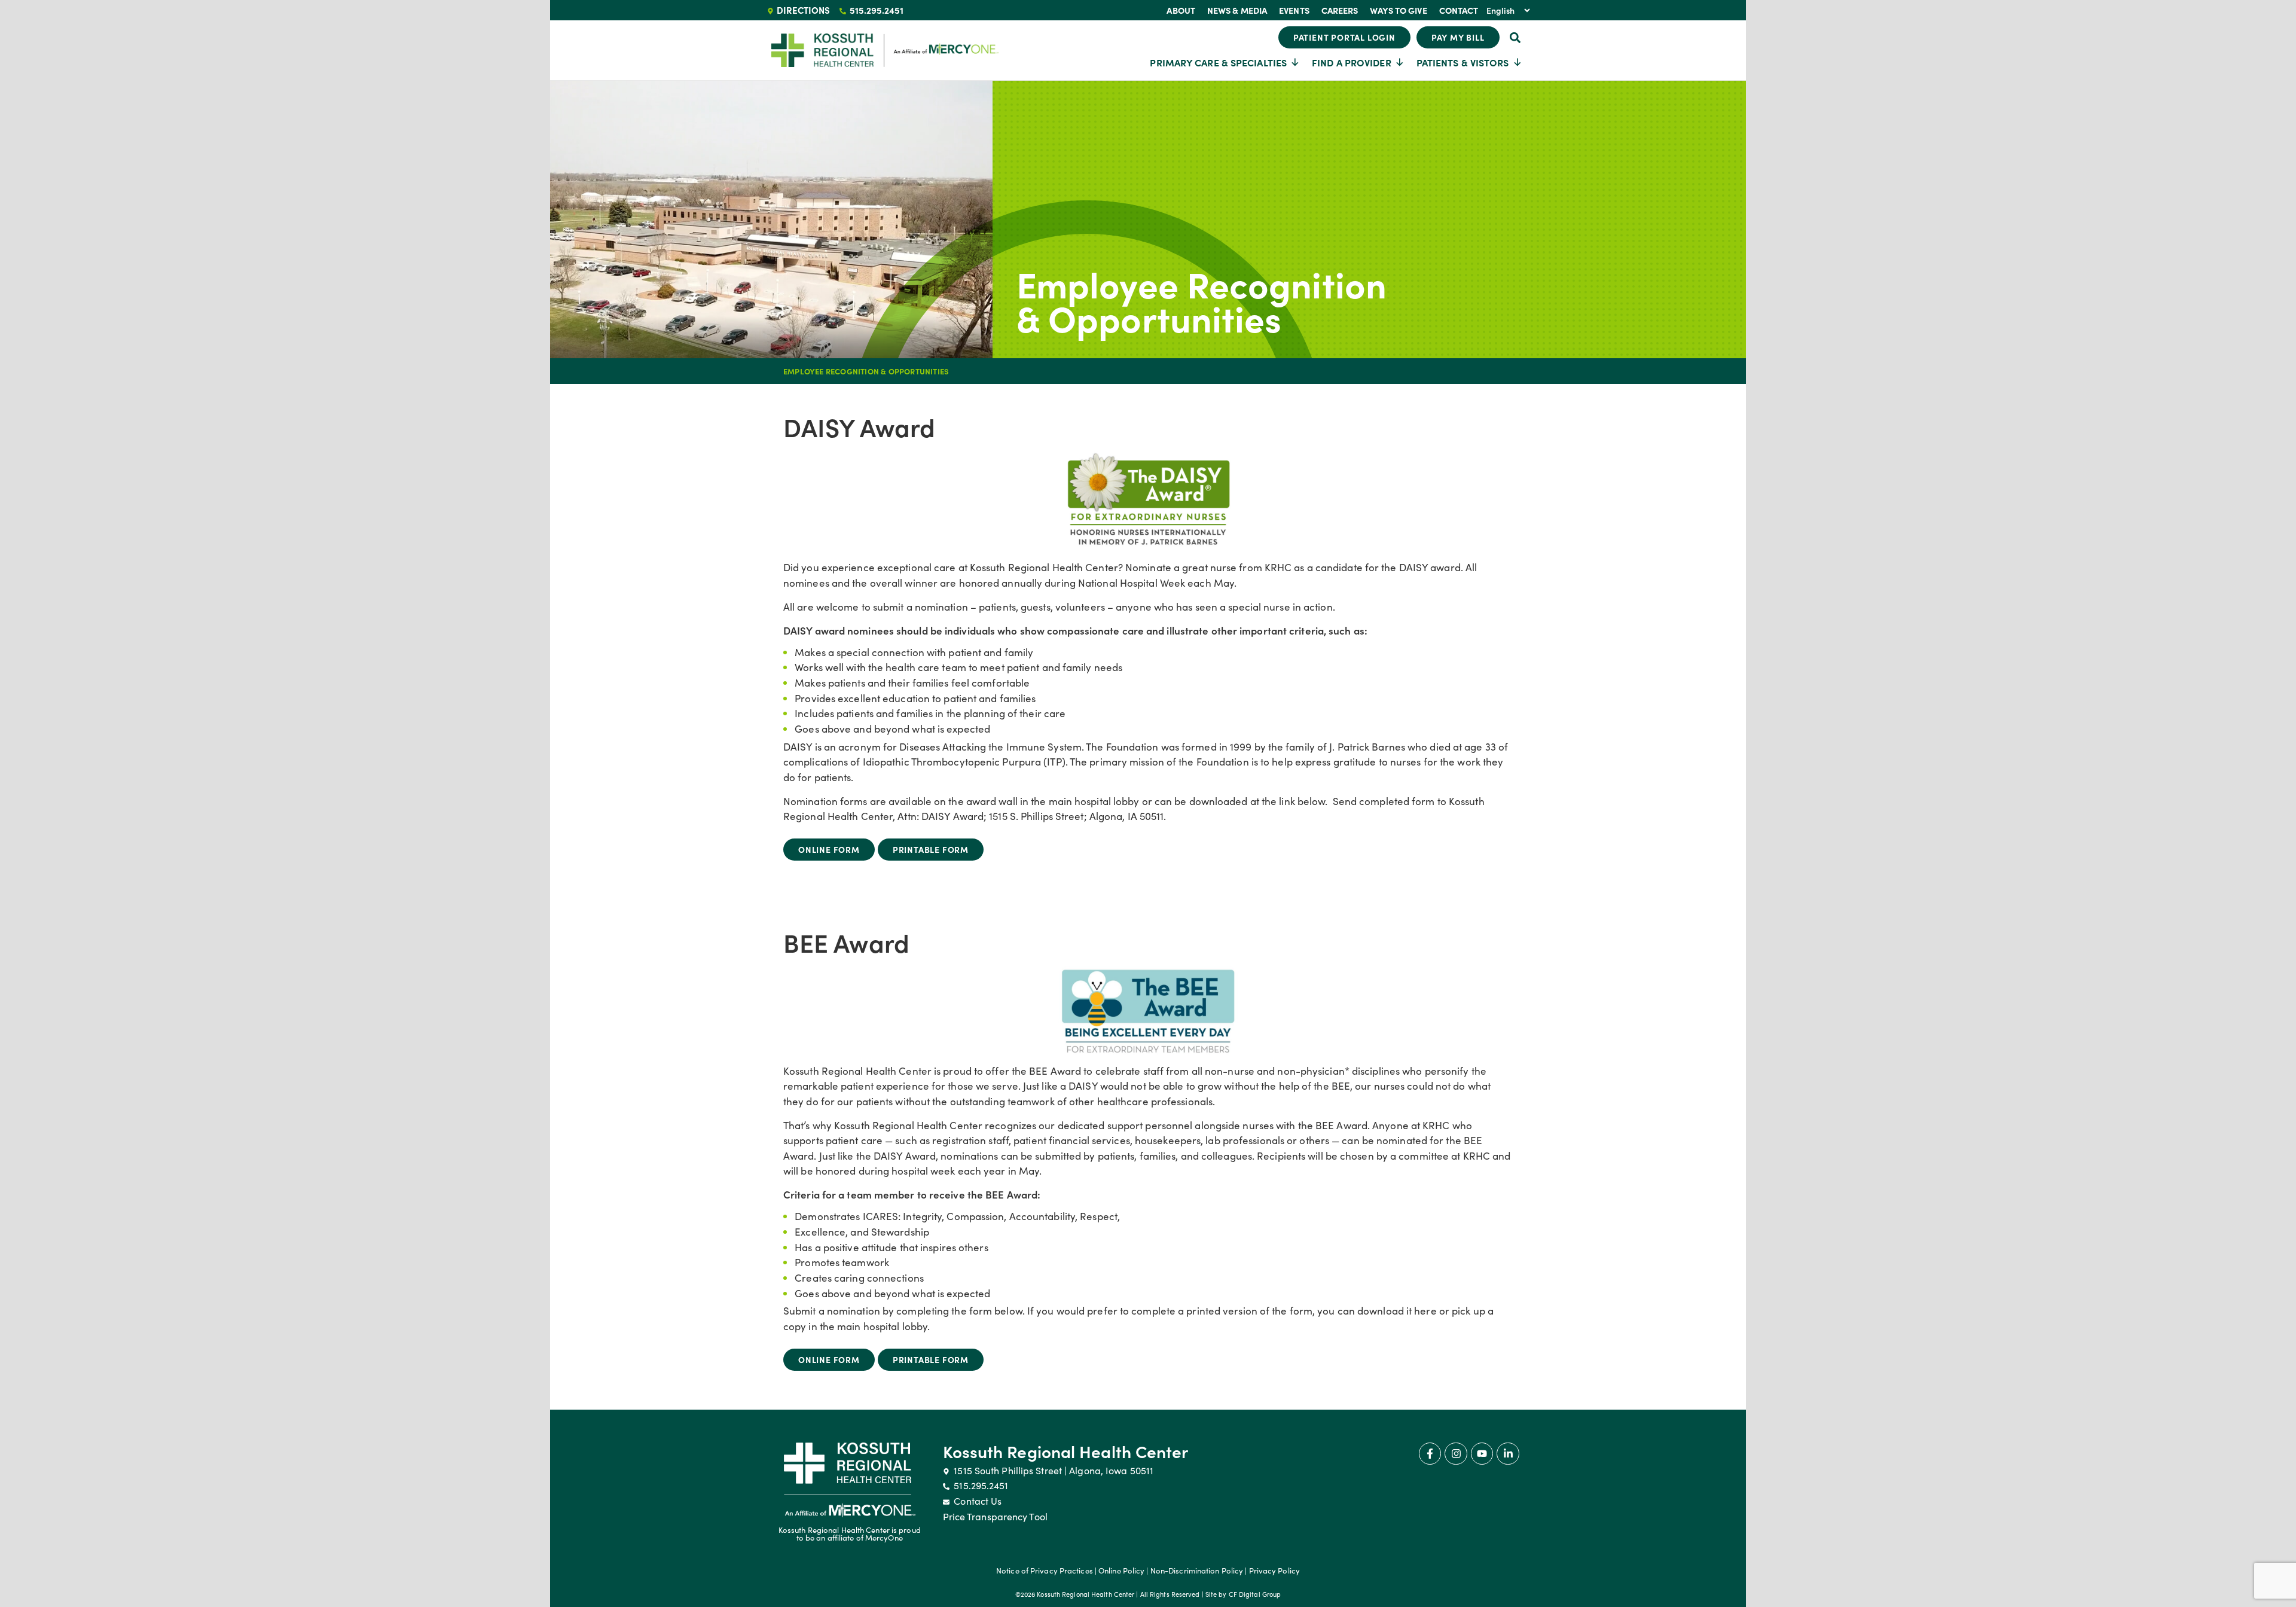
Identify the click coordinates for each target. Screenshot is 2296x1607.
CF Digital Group (1255, 1594)
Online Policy (1121, 1571)
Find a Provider (1352, 62)
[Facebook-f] (1430, 1454)
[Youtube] (1482, 1454)
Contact (1459, 10)
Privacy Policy (1274, 1571)
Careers (1340, 10)
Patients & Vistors (1463, 62)
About (1181, 10)
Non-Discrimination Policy (1197, 1571)
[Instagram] (1456, 1454)
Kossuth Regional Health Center (1066, 1451)
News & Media (1237, 10)
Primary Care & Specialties (1218, 62)
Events (1294, 10)
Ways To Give (1398, 10)
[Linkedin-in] (1508, 1454)
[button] (1515, 37)
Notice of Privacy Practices (1045, 1571)
